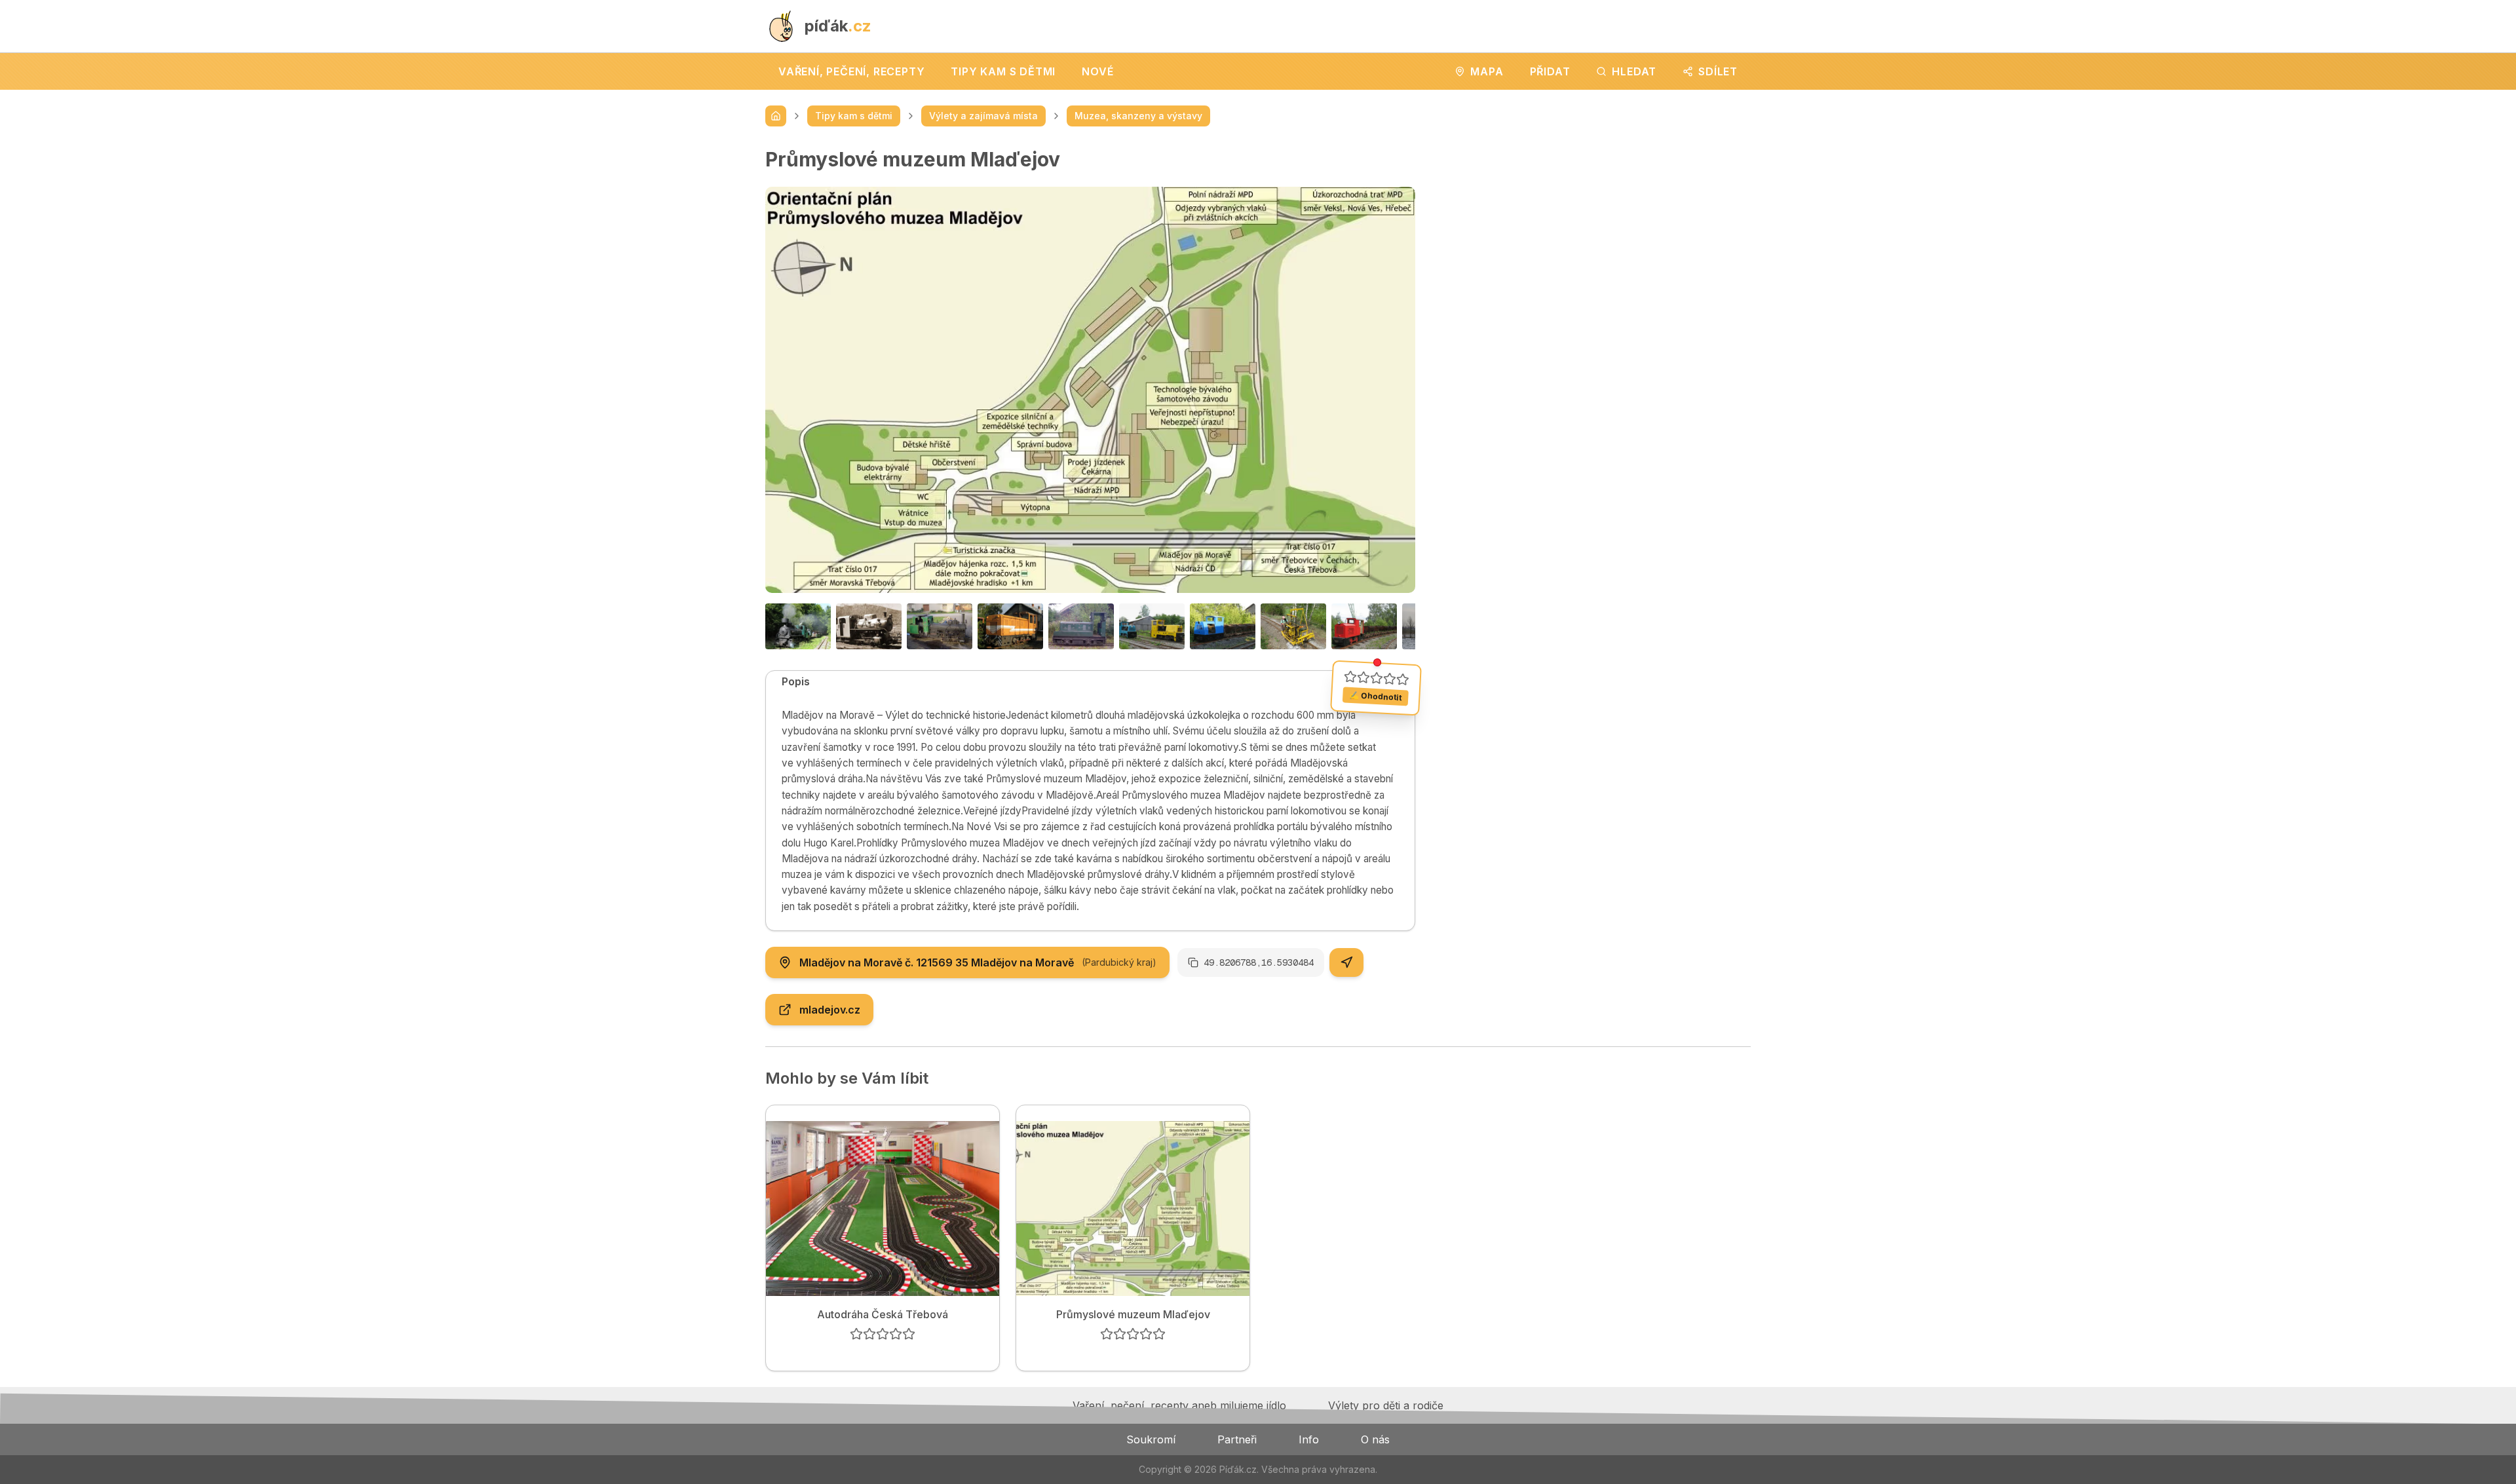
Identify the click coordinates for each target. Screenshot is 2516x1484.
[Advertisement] (1593, 239)
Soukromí (1151, 1439)
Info (1309, 1439)
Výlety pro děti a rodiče (1386, 1405)
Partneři (1237, 1439)
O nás (1375, 1439)
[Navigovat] (1346, 962)
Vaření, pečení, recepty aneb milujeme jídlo (1179, 1405)
